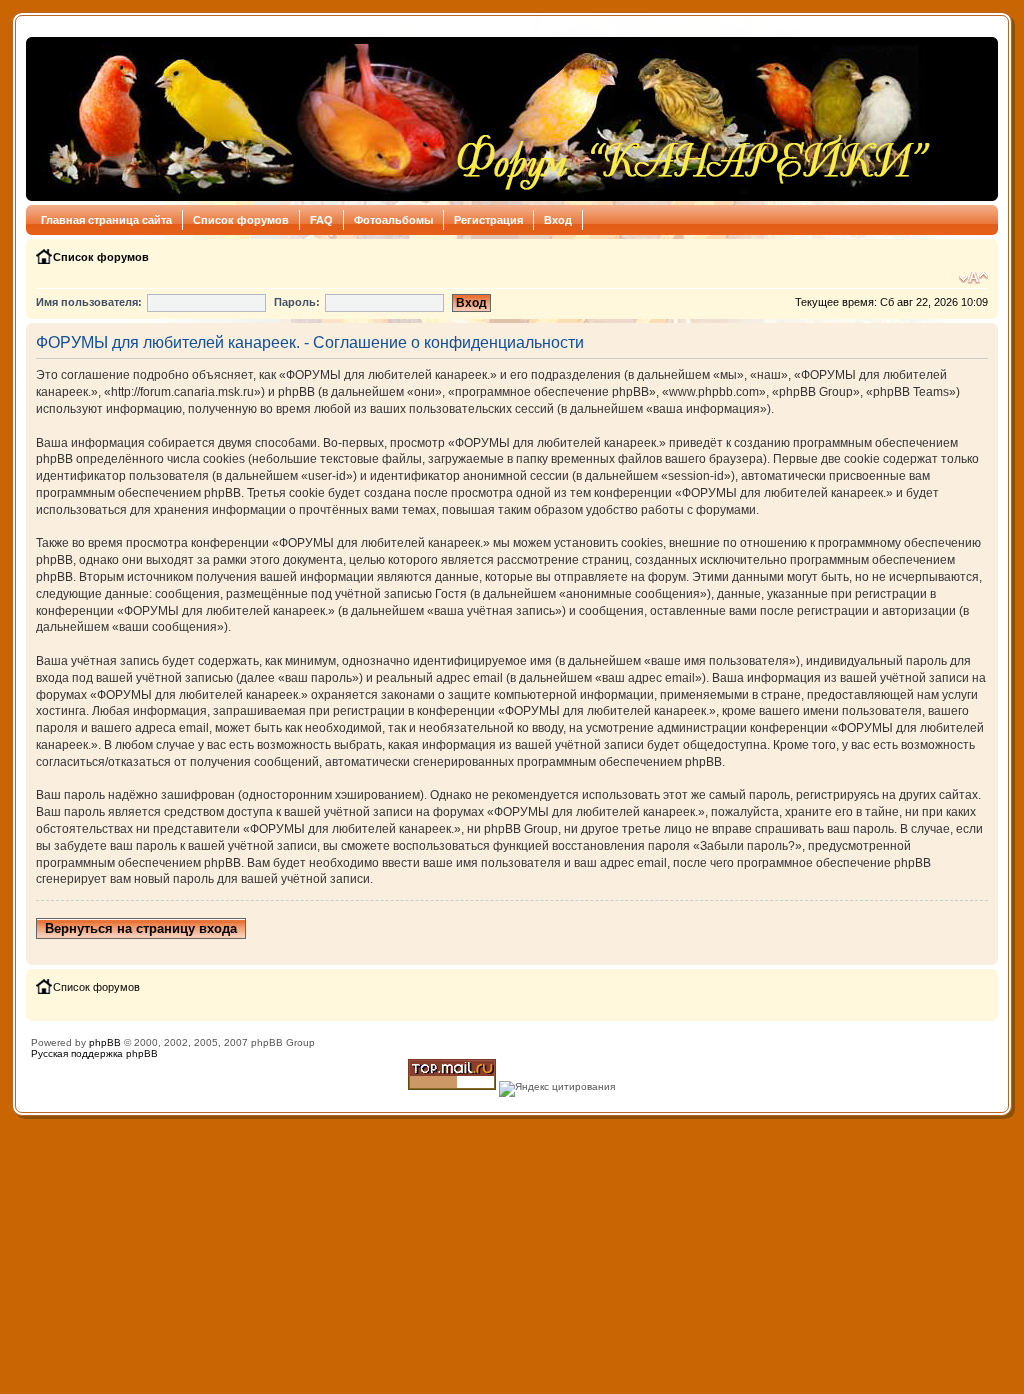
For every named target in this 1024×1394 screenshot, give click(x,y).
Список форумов (241, 220)
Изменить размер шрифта (973, 278)
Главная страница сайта (106, 220)
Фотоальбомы (393, 220)
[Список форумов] (484, 119)
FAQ (321, 220)
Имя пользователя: (89, 302)
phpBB (105, 1042)
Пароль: (297, 302)
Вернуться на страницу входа (141, 928)
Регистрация (488, 220)
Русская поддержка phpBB (94, 1053)
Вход (558, 220)
